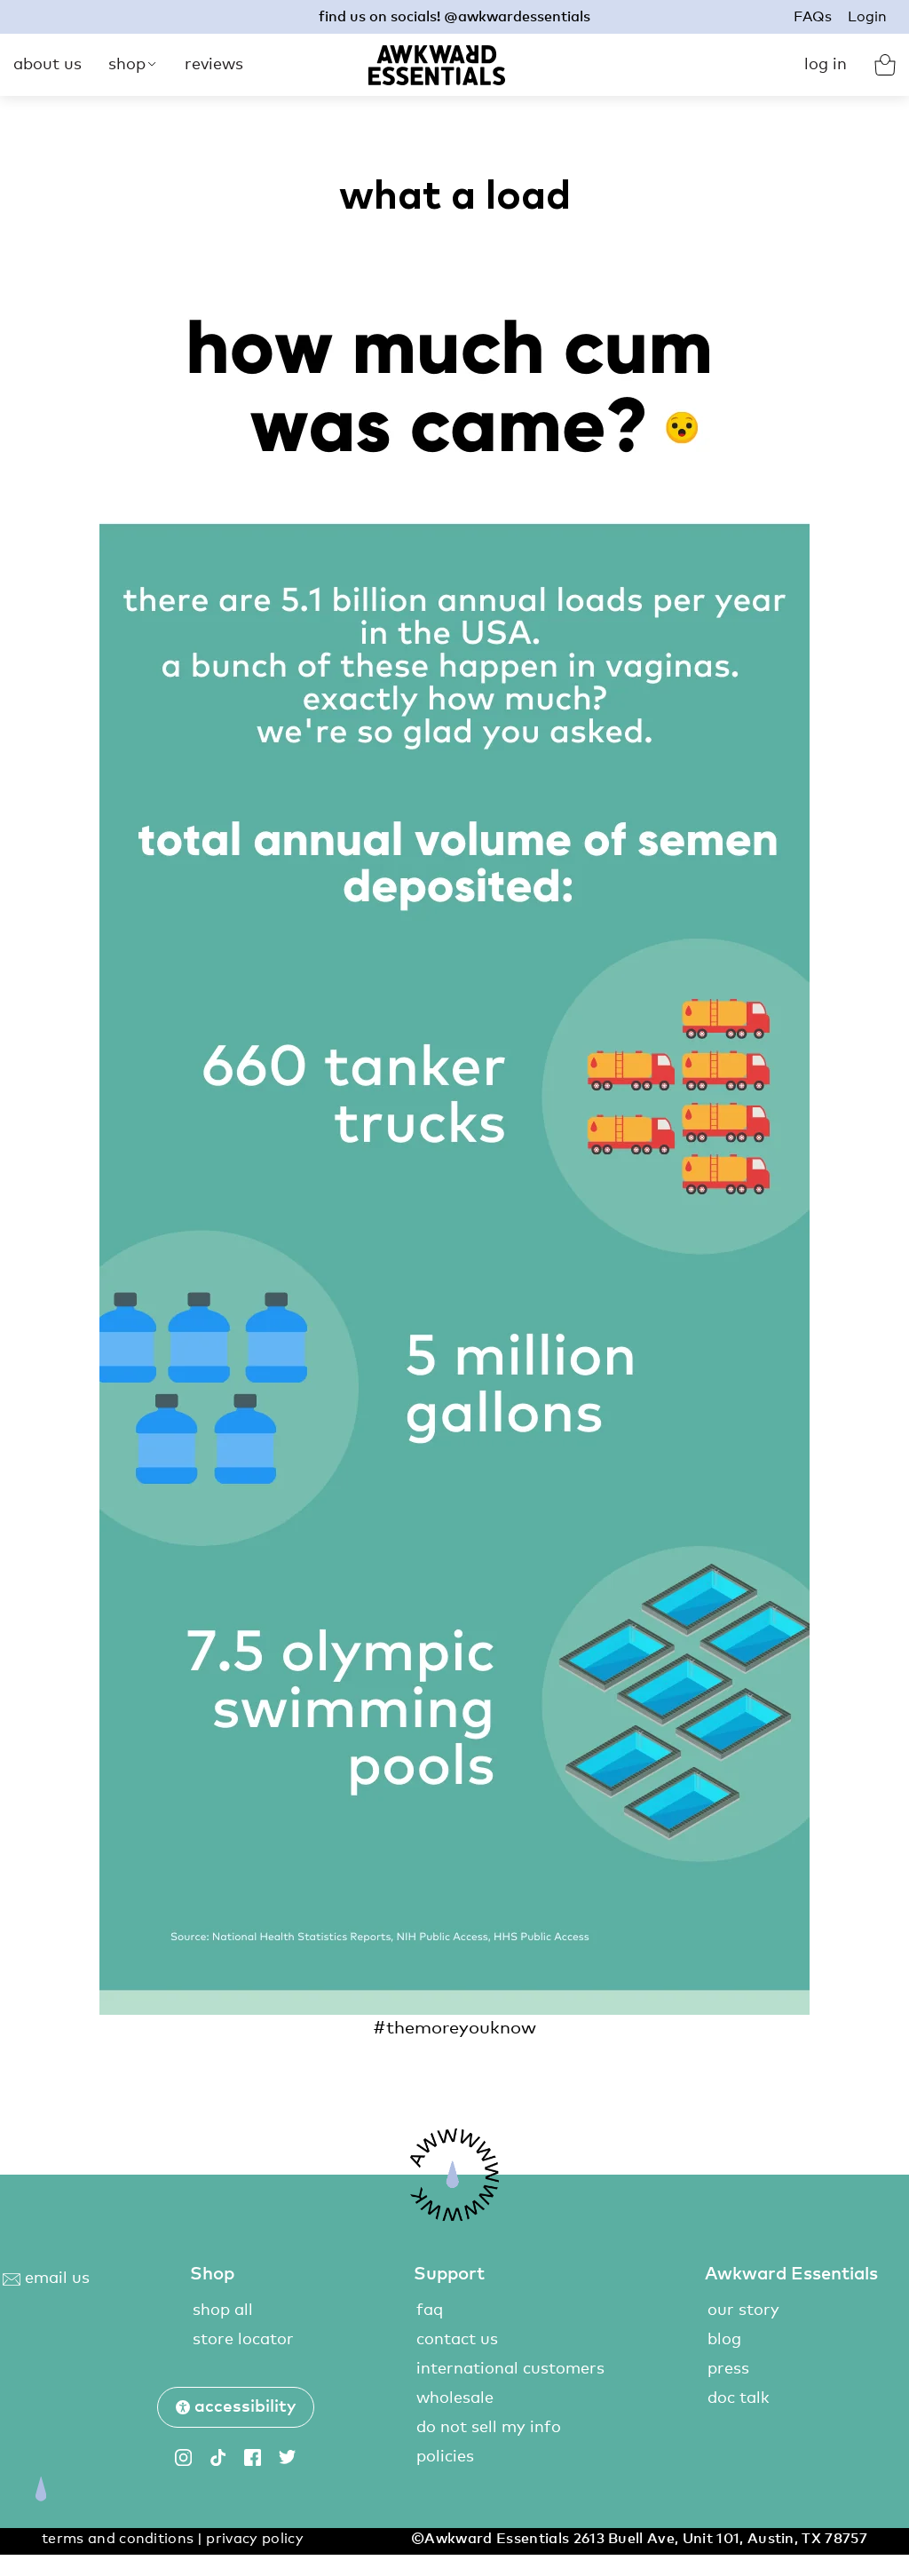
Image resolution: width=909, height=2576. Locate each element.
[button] (236, 2407)
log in (826, 65)
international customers (510, 2369)
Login (867, 17)
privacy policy (254, 2539)
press (728, 2369)
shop (127, 65)
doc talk (739, 2398)
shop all (223, 2310)
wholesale (455, 2398)
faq (430, 2310)
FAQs (813, 17)
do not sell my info (489, 2428)
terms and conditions (118, 2539)
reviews (214, 65)
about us (47, 65)
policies (445, 2457)
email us (55, 2279)
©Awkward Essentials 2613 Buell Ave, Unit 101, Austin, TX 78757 (639, 2539)
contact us (457, 2340)
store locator (243, 2340)
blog (724, 2340)
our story (743, 2310)
